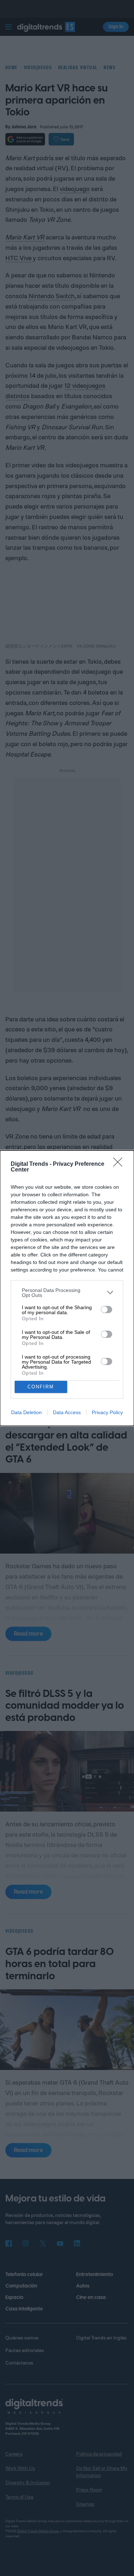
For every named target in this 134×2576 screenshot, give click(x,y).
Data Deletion (26, 1412)
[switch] (106, 1310)
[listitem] (67, 1293)
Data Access (67, 1412)
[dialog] (67, 1288)
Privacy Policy (107, 1412)
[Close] (120, 1164)
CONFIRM (41, 1387)
